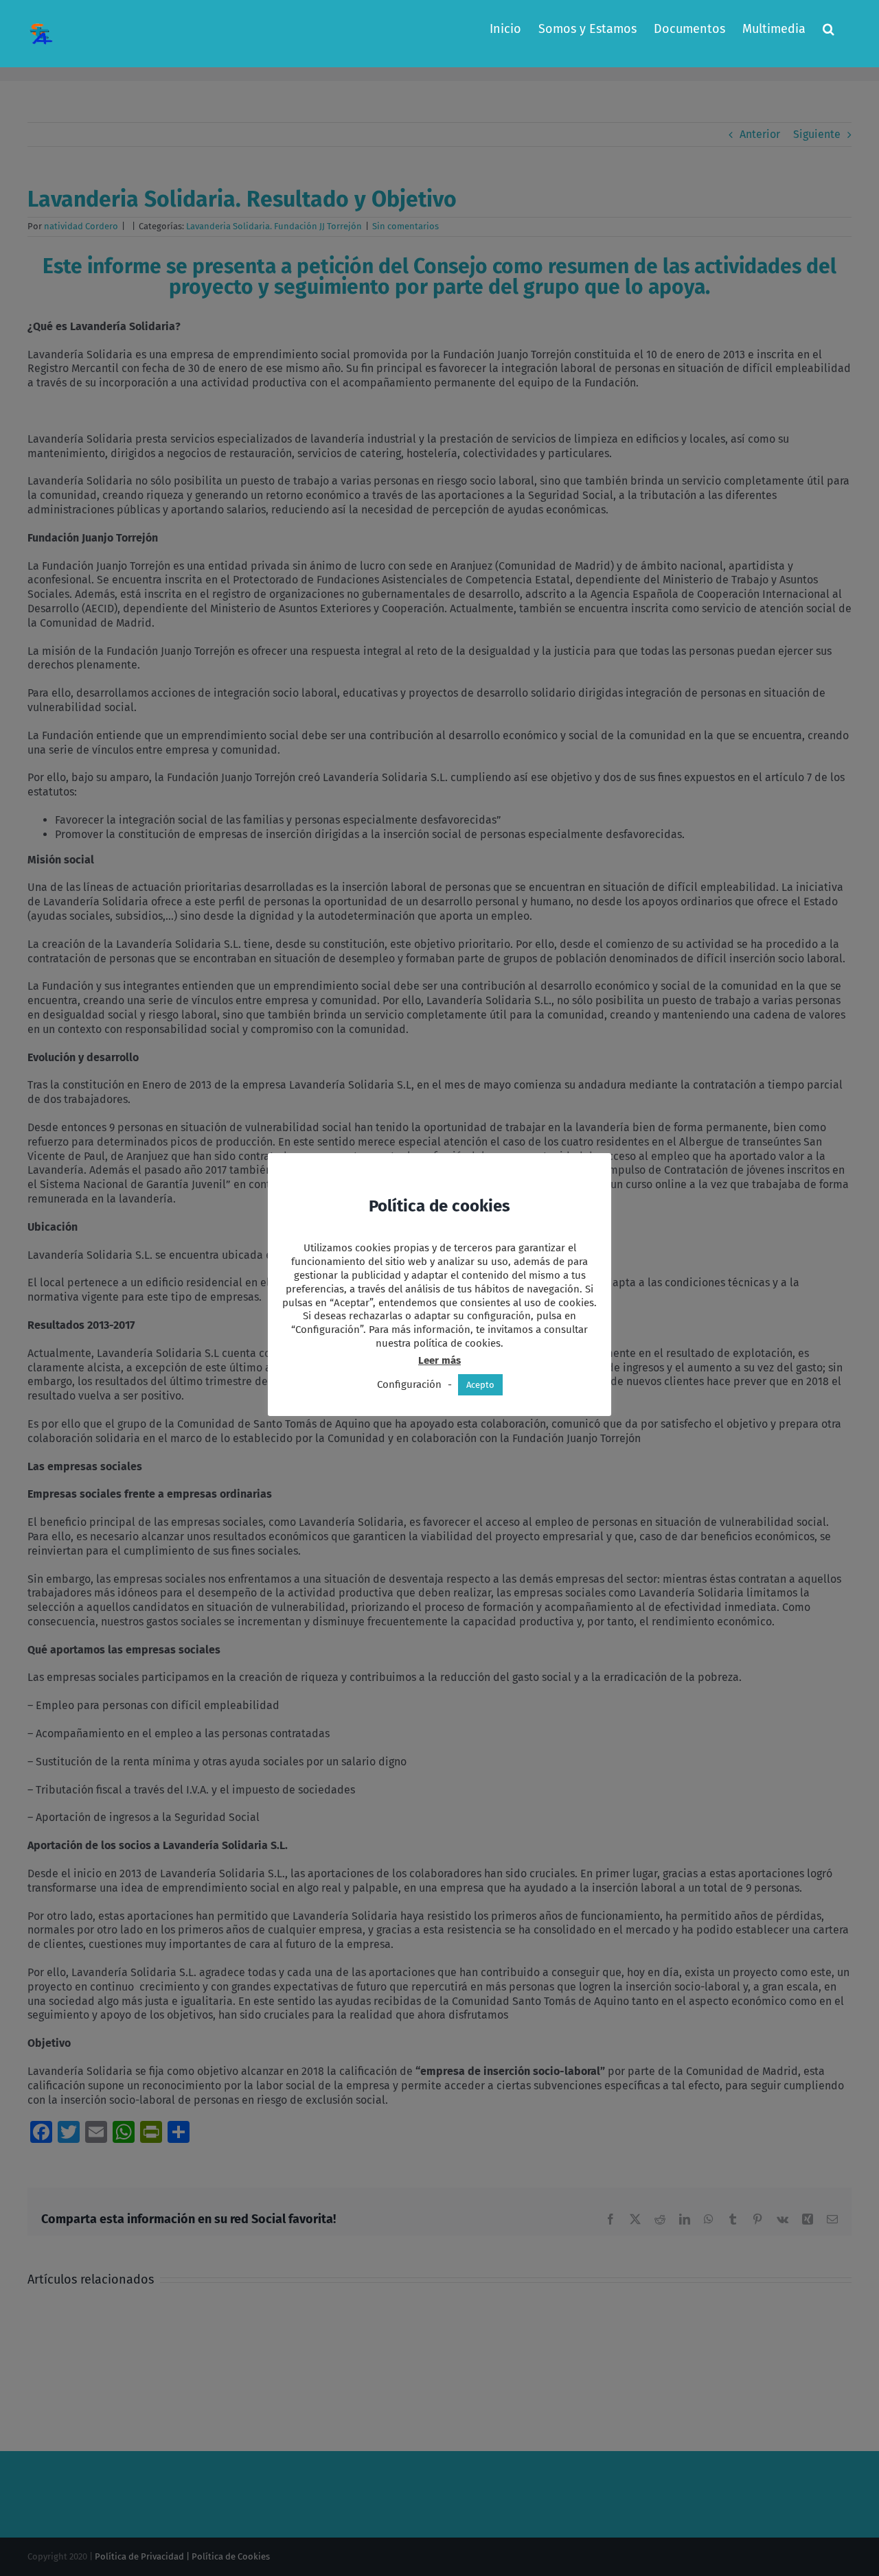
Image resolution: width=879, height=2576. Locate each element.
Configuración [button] (409, 1384)
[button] (829, 29)
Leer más (439, 1360)
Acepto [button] (480, 1385)
